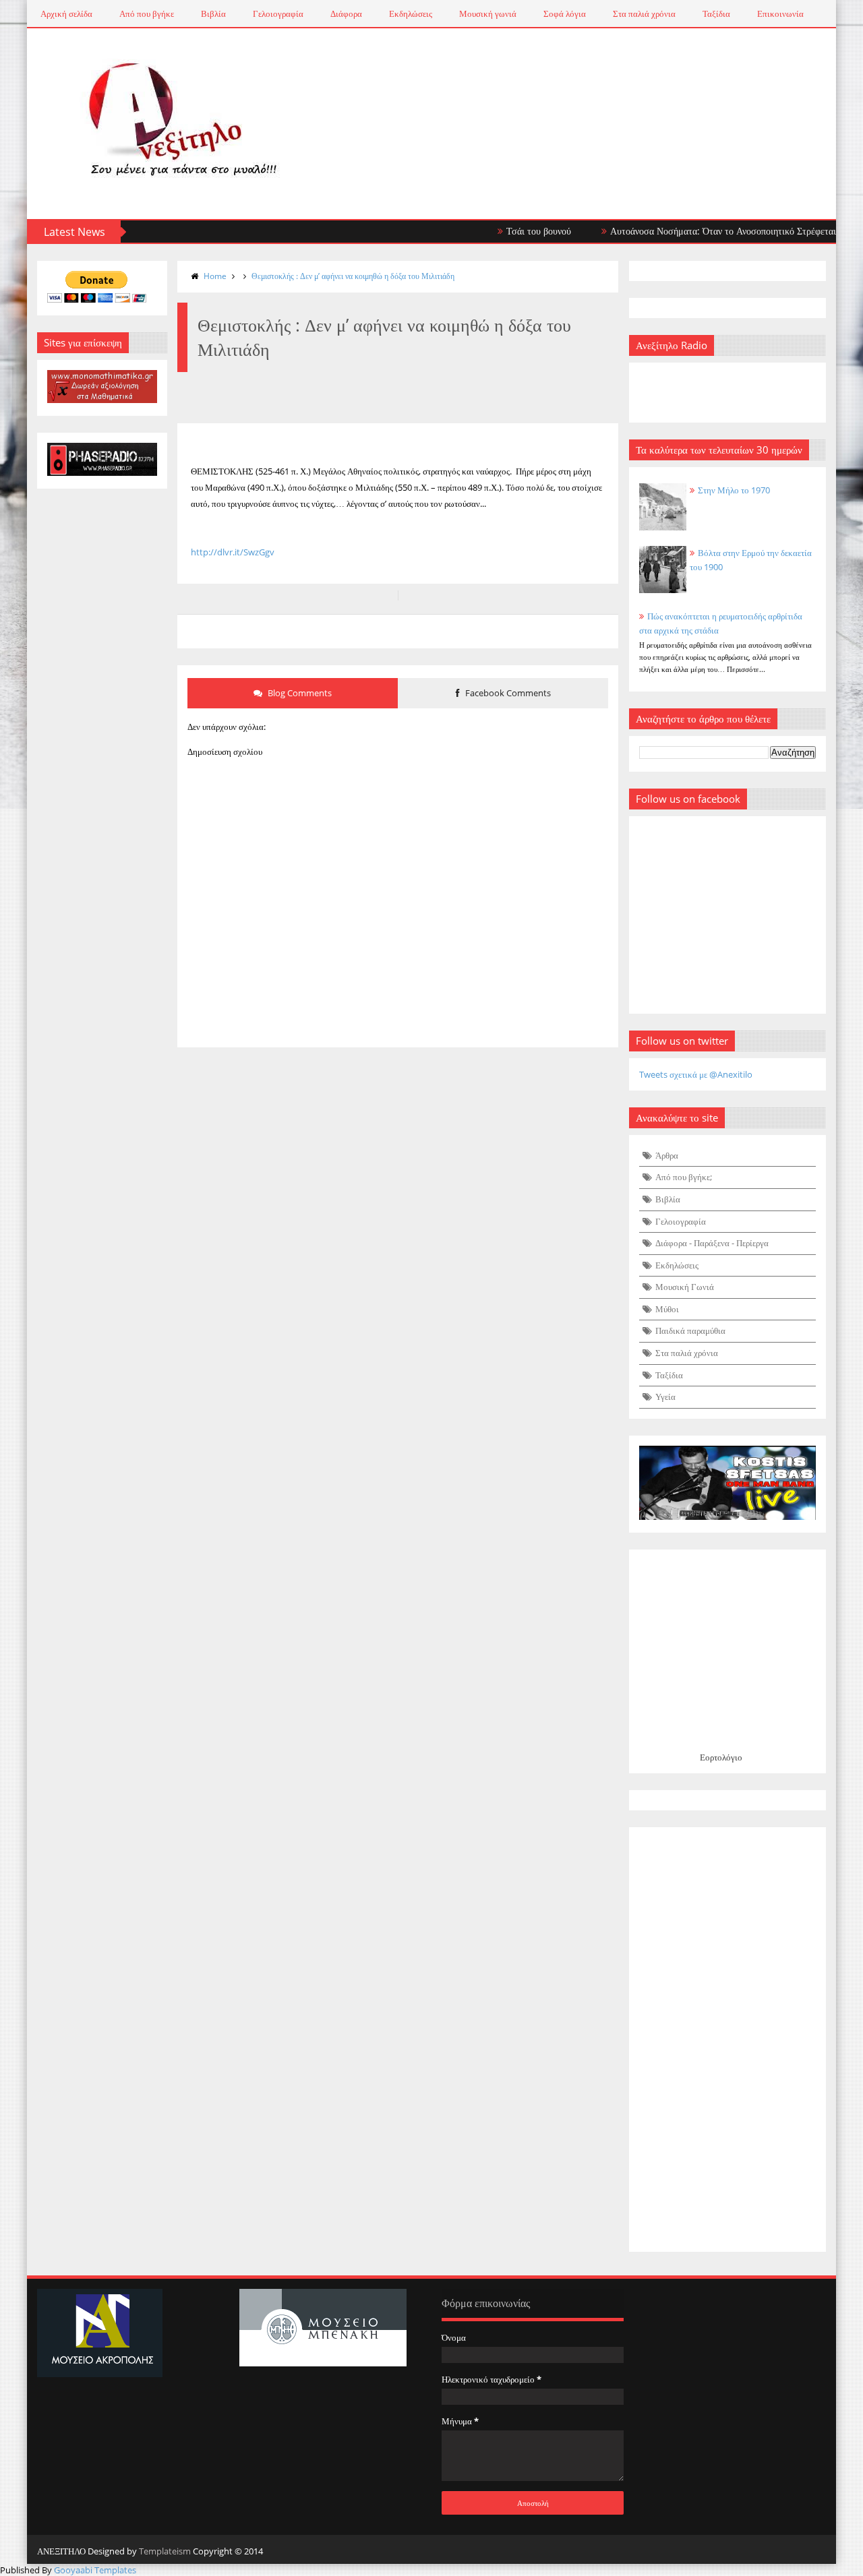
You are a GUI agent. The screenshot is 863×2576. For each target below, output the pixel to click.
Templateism (165, 2551)
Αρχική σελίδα (66, 13)
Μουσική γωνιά (488, 13)
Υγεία (665, 1397)
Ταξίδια (716, 13)
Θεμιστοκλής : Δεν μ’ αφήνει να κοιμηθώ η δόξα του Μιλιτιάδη (353, 276)
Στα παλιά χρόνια (644, 13)
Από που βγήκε (147, 13)
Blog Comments (299, 693)
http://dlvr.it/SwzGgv (233, 552)
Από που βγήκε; (684, 1177)
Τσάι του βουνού (508, 231)
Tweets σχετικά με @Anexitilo (696, 1074)
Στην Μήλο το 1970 (734, 490)
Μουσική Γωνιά (685, 1287)
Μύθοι (667, 1309)
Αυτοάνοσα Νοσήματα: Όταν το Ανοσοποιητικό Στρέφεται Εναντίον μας (720, 231)
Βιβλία (213, 13)
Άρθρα (667, 1155)
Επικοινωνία (780, 13)
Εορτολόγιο (721, 1757)
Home (215, 276)
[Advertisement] (728, 2040)
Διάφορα (346, 13)
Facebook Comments (507, 693)
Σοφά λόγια (565, 13)
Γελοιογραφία (278, 13)
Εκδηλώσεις (411, 13)
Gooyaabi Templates (95, 2570)
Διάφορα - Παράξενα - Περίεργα (712, 1243)
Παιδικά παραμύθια (690, 1330)
